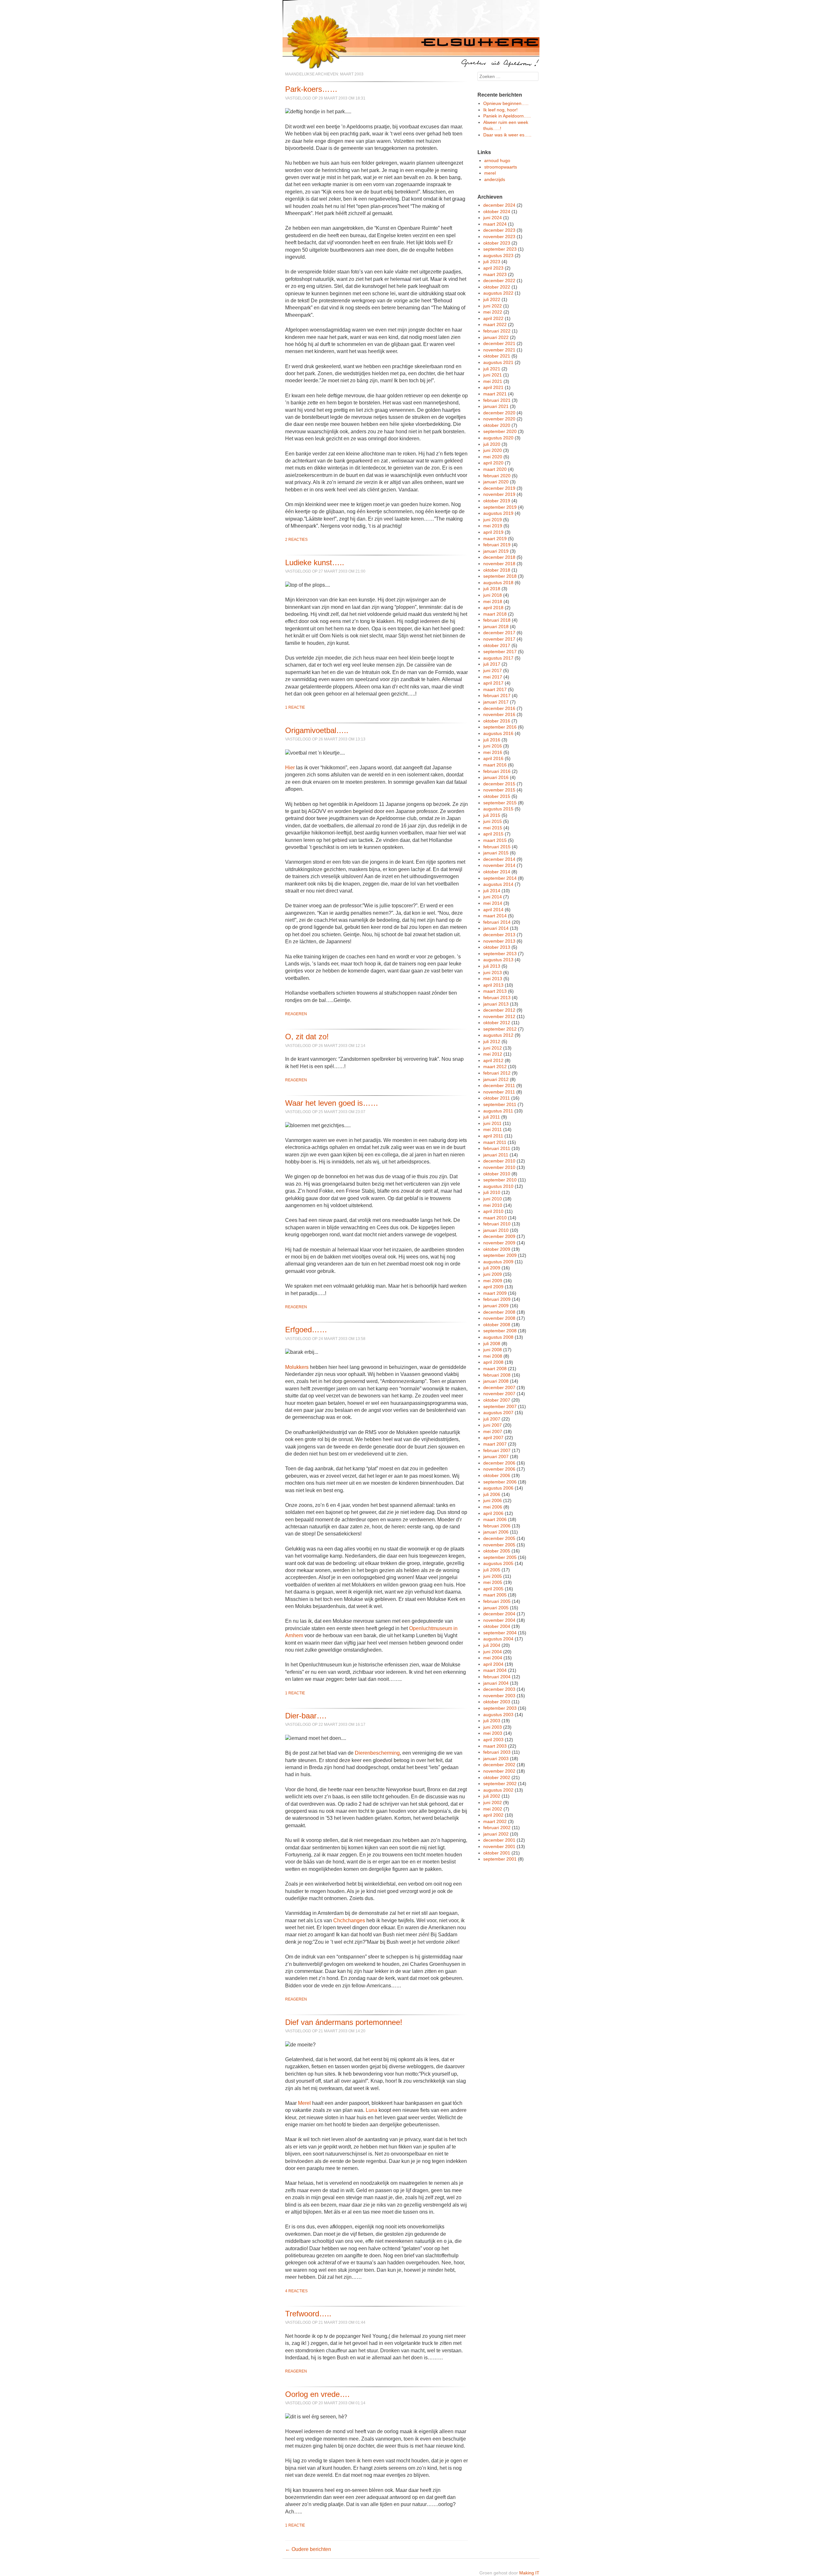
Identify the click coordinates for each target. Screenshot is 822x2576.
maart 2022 (495, 324)
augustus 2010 (498, 1186)
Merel (304, 2103)
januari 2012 (496, 1079)
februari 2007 (497, 1450)
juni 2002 (493, 1802)
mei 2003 (493, 1733)
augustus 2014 (498, 884)
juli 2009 (492, 1268)
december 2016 (499, 708)
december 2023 (499, 230)
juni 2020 (493, 450)
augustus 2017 (498, 658)
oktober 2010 (497, 1174)
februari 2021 (497, 400)
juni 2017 (493, 670)
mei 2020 (493, 457)
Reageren (296, 1014)
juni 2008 (493, 1350)
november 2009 (499, 1243)
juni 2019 (493, 520)
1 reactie (295, 707)
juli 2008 (492, 1344)
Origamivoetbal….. (317, 730)
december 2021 (499, 343)
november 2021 (499, 350)
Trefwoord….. (308, 2314)
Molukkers (297, 1367)
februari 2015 (497, 847)
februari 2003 (497, 1752)
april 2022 (493, 318)
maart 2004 (495, 1670)
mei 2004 (493, 1658)
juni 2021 (493, 375)
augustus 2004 (498, 1639)
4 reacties (296, 2291)
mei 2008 (493, 1356)
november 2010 (499, 1167)
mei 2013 (493, 979)
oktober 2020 (497, 425)
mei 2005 (493, 1582)
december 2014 (499, 859)
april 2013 (493, 985)
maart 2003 (495, 1746)
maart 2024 (495, 224)
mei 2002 (493, 1809)
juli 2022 (492, 299)
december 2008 (499, 1312)
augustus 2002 (498, 1790)
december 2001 (499, 1840)
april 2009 (493, 1287)
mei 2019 (493, 526)
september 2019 (500, 507)
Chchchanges (349, 1920)
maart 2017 (495, 689)
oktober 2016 (497, 721)
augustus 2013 (498, 960)
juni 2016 (493, 746)
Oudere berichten (308, 2549)
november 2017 (499, 639)
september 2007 (500, 1406)
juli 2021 (492, 369)
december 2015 (499, 784)
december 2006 (499, 1463)
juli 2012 (492, 1042)
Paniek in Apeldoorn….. (507, 116)
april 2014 (493, 910)
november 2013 (499, 941)
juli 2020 (492, 444)
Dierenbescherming (377, 1753)
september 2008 (500, 1331)
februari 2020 (497, 476)
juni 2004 (493, 1652)
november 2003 (499, 1696)
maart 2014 (495, 916)
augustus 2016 (498, 733)
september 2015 (500, 803)
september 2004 (500, 1633)
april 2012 (493, 1060)
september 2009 (500, 1255)
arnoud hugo (497, 160)
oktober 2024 (497, 212)
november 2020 (499, 419)
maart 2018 (495, 614)
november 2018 (499, 564)
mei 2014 (493, 903)
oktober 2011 (497, 1098)
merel (490, 173)
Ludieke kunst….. (315, 562)
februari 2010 (497, 1224)
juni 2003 (493, 1727)
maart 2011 (495, 1142)
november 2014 (499, 865)
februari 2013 (497, 998)
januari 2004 (496, 1683)
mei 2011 (493, 1129)
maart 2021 (495, 394)
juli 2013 (492, 966)
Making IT (529, 2573)
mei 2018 (493, 601)
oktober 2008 (497, 1325)
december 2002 (499, 1765)
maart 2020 (495, 469)
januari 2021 (496, 406)
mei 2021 (493, 381)
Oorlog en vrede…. (317, 2394)
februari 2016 (497, 771)
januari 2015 (496, 853)
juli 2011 (492, 1117)
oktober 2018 (497, 570)
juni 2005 (493, 1576)
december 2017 (499, 633)
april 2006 (493, 1513)
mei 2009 (493, 1281)
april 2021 (493, 387)
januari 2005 (496, 1608)
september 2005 (500, 1557)
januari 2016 (496, 777)
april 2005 (493, 1589)
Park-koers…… (311, 89)
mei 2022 (493, 312)
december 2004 (499, 1614)
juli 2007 (492, 1419)
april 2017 (493, 683)
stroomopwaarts (501, 167)
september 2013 (500, 954)
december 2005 (499, 1538)
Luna (372, 2110)
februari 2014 (497, 922)
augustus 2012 (498, 1035)
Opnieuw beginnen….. (506, 103)
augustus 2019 (498, 513)
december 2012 (499, 1010)
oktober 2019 (497, 501)
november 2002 (499, 1771)
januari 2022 (496, 337)
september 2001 (500, 1859)
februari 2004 (497, 1677)
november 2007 (499, 1394)
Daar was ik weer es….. (507, 135)
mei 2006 (493, 1507)
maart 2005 (495, 1595)
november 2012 (499, 1016)
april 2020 (493, 463)
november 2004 (499, 1620)
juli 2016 (492, 740)
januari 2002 (496, 1834)
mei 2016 (493, 752)
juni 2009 (493, 1274)
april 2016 (493, 758)
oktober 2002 (497, 1777)
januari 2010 (496, 1230)
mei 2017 (493, 677)
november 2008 (499, 1318)
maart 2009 (495, 1293)
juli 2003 (492, 1721)
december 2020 (499, 413)
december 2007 (499, 1387)
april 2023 (493, 268)
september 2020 (500, 431)
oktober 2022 (497, 287)
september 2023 (500, 249)
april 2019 (493, 532)
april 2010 (493, 1211)
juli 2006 (492, 1494)
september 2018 (500, 576)
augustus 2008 (498, 1337)
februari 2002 (497, 1828)
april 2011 (493, 1136)
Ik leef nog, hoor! (500, 110)
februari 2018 (497, 620)
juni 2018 (493, 595)
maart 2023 (495, 274)
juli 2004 (492, 1645)
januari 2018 (496, 627)
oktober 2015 (497, 796)
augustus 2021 (498, 362)
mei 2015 (493, 828)
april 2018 (493, 608)
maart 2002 (495, 1821)
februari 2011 (497, 1148)
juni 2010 (493, 1199)
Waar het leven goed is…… (332, 1103)
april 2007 (493, 1438)
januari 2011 (496, 1155)
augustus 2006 (498, 1488)
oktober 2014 (497, 872)
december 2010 (499, 1161)
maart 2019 (495, 539)
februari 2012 (497, 1073)
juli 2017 (492, 664)
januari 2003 (496, 1759)
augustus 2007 (498, 1413)
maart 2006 (495, 1519)
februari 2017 (497, 696)
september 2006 (500, 1482)
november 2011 (499, 1092)
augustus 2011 (498, 1111)
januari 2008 (496, 1381)
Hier (290, 768)
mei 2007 (493, 1431)
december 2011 (499, 1085)
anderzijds (495, 179)
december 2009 (499, 1236)
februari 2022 (497, 331)
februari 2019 (497, 545)
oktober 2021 (497, 356)
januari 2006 (496, 1532)
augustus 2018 (498, 583)
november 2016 (499, 714)
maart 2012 (495, 1067)
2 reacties (296, 540)
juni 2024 (493, 218)
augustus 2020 (498, 438)
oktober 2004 (497, 1626)
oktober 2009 (497, 1249)
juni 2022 (493, 306)
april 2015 (493, 834)
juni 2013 (493, 972)
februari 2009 (497, 1299)
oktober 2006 (497, 1475)
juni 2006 (493, 1500)
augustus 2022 (498, 293)
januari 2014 (496, 928)
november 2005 (499, 1545)
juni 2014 (493, 897)
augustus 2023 (498, 255)
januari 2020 (496, 482)
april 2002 (493, 1815)
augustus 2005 (498, 1563)
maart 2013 (495, 991)
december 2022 (499, 281)
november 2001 (499, 1846)
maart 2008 (495, 1369)
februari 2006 (497, 1526)
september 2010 (500, 1180)
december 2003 (499, 1689)
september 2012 (500, 1029)
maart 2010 (495, 1218)
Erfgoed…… (306, 1330)
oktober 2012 (497, 1023)
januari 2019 (496, 551)
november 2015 (499, 790)
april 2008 (493, 1362)
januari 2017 (496, 702)
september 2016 (500, 727)
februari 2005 (497, 1601)
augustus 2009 (498, 1262)
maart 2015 (495, 840)
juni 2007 (493, 1425)
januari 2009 (496, 1306)
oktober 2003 (497, 1702)
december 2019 (499, 488)
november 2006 (499, 1469)
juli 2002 (492, 1796)
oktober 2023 (497, 243)
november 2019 (499, 494)
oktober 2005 (497, 1551)
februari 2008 (497, 1375)
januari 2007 (496, 1457)
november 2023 (499, 237)
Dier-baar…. (306, 1716)
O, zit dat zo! (307, 1037)
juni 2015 (493, 821)
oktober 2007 (497, 1400)
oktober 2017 (497, 645)
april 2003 (493, 1740)
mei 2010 (493, 1205)
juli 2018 (492, 589)
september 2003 (500, 1708)
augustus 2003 (498, 1715)
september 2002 (500, 1784)
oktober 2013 (497, 947)
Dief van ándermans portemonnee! (344, 2022)
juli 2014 (492, 891)
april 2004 (493, 1664)
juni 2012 (493, 1048)
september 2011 (500, 1104)
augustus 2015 (498, 809)
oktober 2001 (497, 1853)
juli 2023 (492, 262)
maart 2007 (495, 1444)
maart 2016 (495, 765)
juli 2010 (492, 1192)
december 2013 (499, 935)
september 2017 (500, 652)
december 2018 (499, 557)
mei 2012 (493, 1054)
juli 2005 (492, 1570)
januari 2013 (496, 1004)
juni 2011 (492, 1123)
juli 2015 (492, 815)
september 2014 (500, 878)
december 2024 (499, 205)
